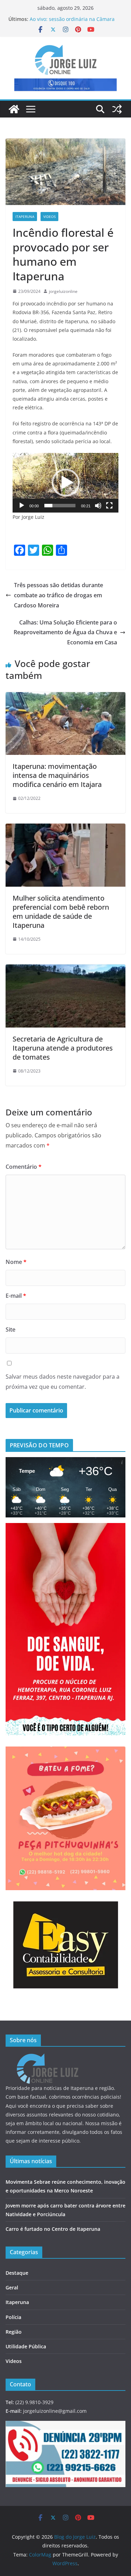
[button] (66, 483)
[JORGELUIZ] (48, 2058)
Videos (49, 217)
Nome (16, 1262)
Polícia (13, 2317)
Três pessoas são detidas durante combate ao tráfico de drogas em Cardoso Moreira (59, 595)
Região (14, 2332)
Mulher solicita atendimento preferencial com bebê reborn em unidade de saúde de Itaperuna (61, 912)
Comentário (24, 1167)
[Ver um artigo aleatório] (117, 109)
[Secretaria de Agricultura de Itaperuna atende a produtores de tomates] (65, 969)
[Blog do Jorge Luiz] (14, 109)
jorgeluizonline (63, 291)
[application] (65, 483)
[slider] (60, 506)
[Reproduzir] (22, 506)
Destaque (17, 2273)
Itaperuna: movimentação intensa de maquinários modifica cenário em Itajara (57, 775)
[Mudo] (98, 506)
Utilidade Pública (26, 2346)
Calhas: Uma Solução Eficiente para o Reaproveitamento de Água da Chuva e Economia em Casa (65, 632)
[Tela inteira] (109, 506)
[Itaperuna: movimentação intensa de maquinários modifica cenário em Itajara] (65, 697)
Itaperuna (25, 217)
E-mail (16, 1296)
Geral (12, 2287)
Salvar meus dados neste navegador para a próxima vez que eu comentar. (63, 1382)
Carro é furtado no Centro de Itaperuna (53, 2229)
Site (10, 1329)
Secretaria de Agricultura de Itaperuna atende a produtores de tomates (63, 1048)
